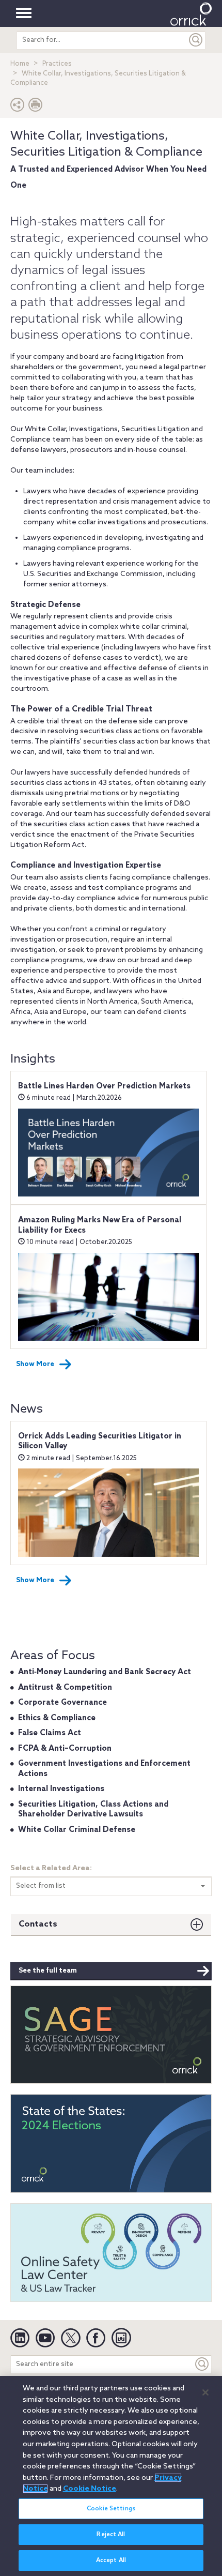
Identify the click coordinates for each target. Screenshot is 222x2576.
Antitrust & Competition (65, 1688)
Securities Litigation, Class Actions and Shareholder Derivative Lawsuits (93, 1810)
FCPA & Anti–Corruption (65, 1749)
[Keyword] (202, 2364)
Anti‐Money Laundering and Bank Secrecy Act (105, 1672)
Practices (57, 64)
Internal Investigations (61, 1789)
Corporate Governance (62, 1703)
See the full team (48, 1971)
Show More (35, 1364)
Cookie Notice (90, 2489)
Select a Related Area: (51, 1868)
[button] (18, 107)
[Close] (205, 2392)
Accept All (111, 2560)
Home (20, 64)
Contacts (38, 1924)
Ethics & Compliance (57, 1718)
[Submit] (196, 40)
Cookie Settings (111, 2509)
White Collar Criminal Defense (77, 1830)
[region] (111, 2476)
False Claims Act (50, 1733)
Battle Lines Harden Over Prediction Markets (104, 1086)
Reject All (111, 2535)
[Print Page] (36, 107)
